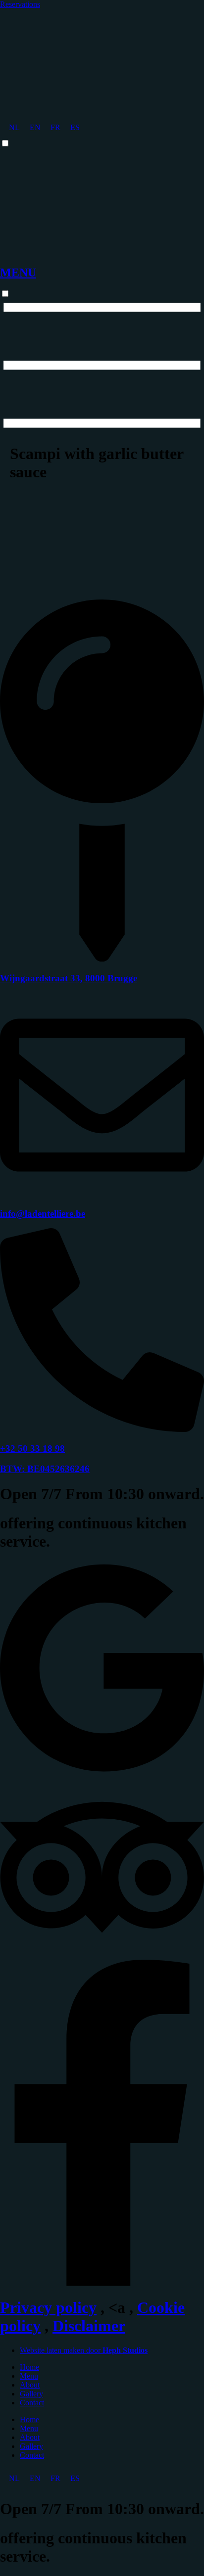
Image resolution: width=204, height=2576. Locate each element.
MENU (18, 273)
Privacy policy (48, 2307)
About (30, 2385)
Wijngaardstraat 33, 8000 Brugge (69, 978)
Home (29, 2367)
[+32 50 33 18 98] (102, 1429)
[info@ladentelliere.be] (102, 1194)
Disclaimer (89, 2326)
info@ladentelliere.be (43, 1214)
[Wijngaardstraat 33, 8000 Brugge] (102, 959)
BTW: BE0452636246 (45, 1469)
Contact (32, 2403)
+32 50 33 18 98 (32, 1449)
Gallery (31, 2394)
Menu (29, 2376)
